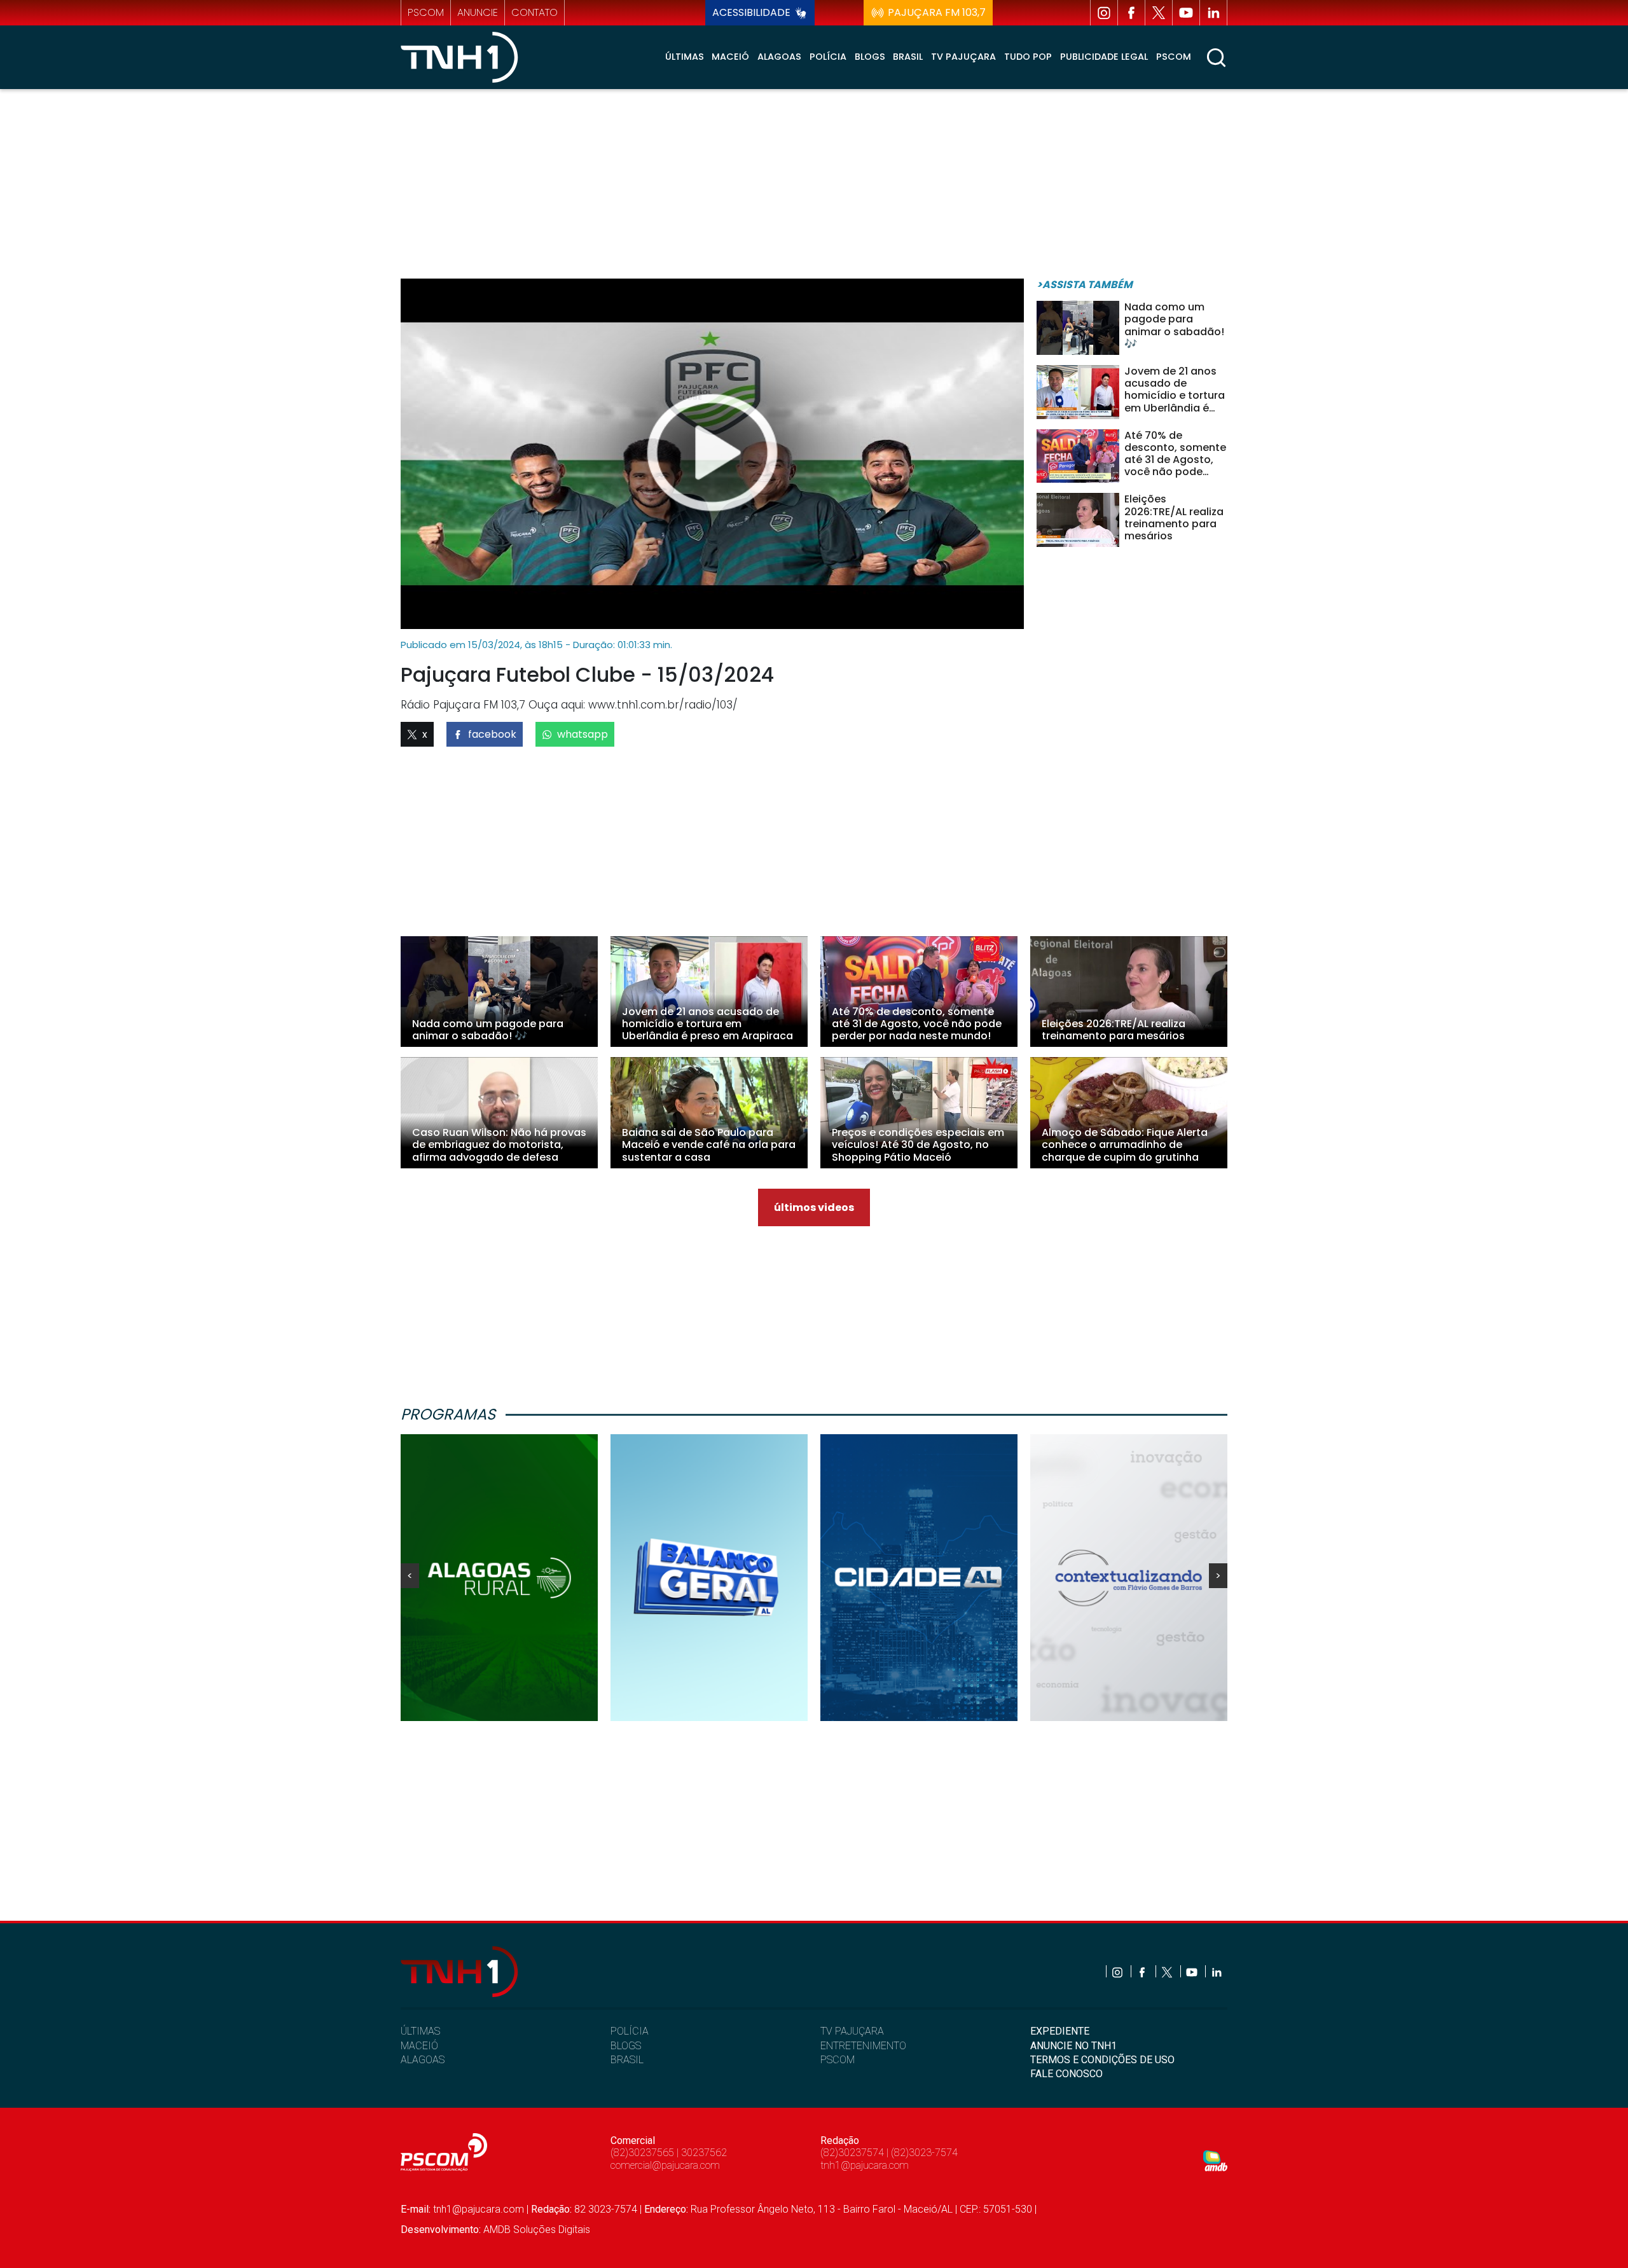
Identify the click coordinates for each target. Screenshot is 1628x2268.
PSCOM (838, 2060)
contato (535, 12)
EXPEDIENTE (1060, 2031)
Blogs (870, 57)
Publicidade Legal (1104, 57)
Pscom (1174, 57)
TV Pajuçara (963, 57)
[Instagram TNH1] (1104, 13)
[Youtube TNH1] (1186, 13)
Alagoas (779, 57)
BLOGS (626, 2046)
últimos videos (814, 1207)
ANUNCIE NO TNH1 (1073, 2046)
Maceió (730, 57)
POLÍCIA (630, 2031)
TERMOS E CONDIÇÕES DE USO (1102, 2060)
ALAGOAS (423, 2060)
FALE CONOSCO (1066, 2074)
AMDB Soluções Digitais (537, 2230)
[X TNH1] (1159, 13)
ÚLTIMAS (420, 2031)
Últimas (685, 57)
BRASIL (627, 2060)
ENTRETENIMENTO (863, 2046)
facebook (492, 734)
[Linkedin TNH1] (1213, 13)
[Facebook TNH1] (1131, 13)
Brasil (908, 57)
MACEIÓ (419, 2046)
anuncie (478, 12)
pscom (426, 12)
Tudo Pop (1028, 57)
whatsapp (583, 734)
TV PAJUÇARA (852, 2031)
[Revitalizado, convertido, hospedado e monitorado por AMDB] (1215, 2160)
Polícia (828, 57)
